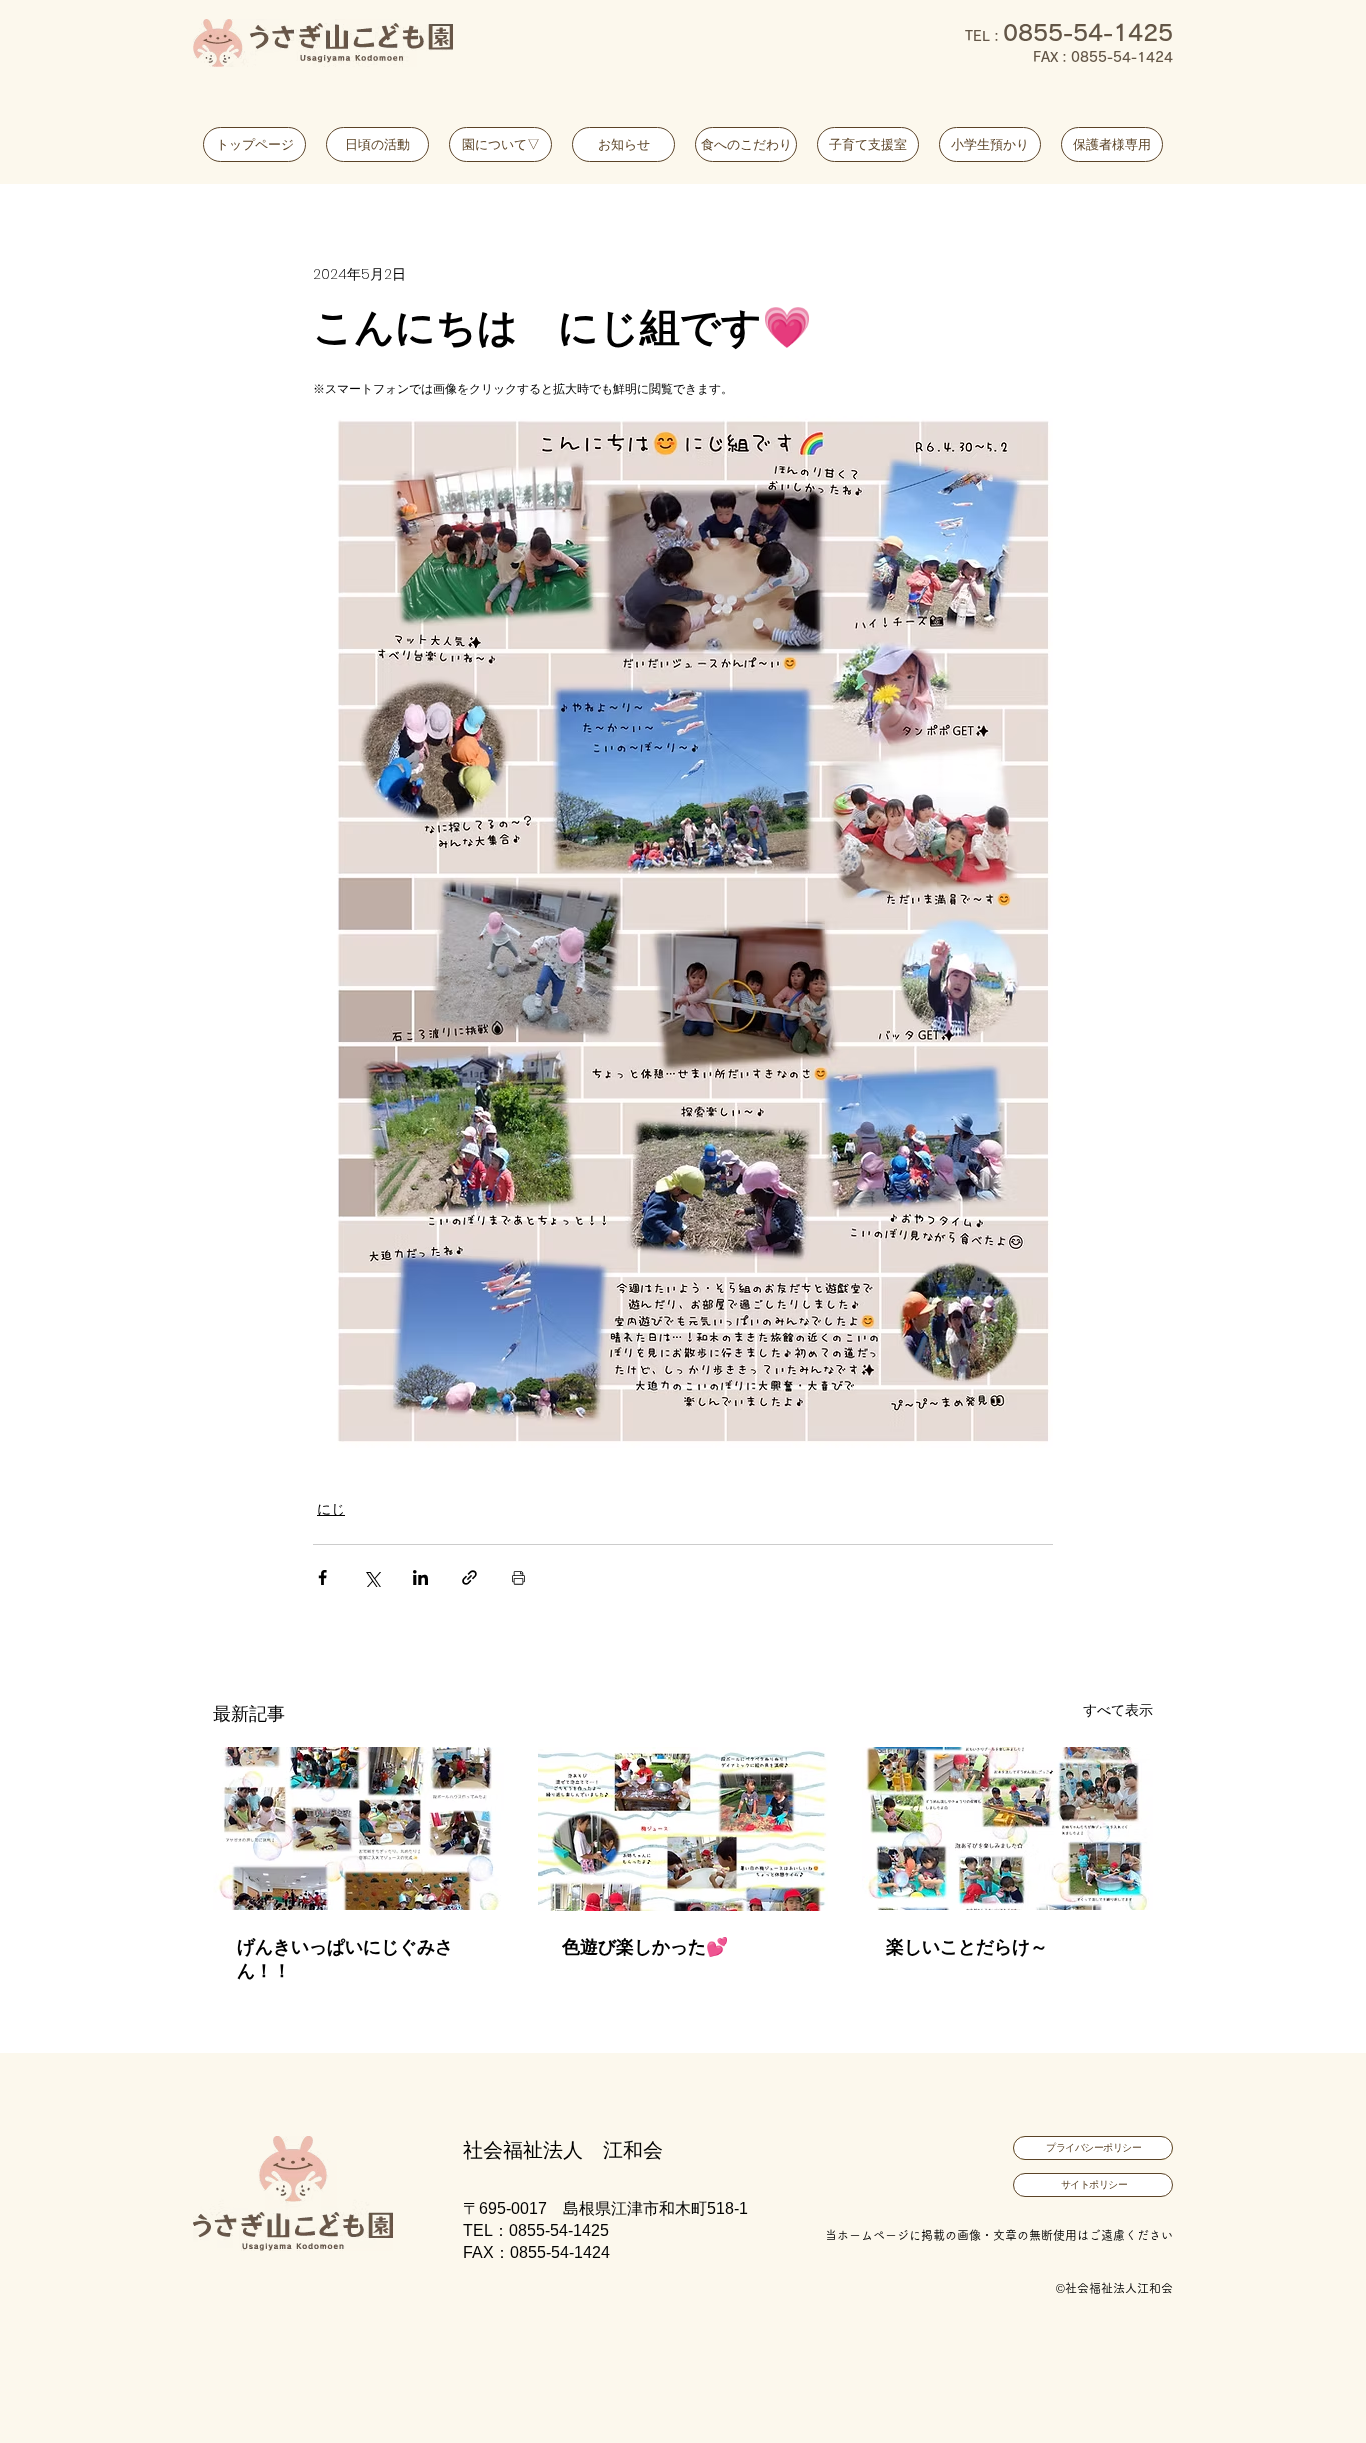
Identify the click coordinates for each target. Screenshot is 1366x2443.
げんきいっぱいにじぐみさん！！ (345, 1958)
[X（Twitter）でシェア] (371, 1577)
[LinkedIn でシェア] (420, 1577)
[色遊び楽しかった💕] (683, 1829)
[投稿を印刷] (518, 1577)
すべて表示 (1118, 1710)
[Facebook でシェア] (322, 1577)
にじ (331, 1509)
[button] (500, 144)
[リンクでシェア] (469, 1577)
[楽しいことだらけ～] (1007, 1828)
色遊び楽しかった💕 (645, 1946)
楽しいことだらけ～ (967, 1946)
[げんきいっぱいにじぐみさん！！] (358, 1828)
